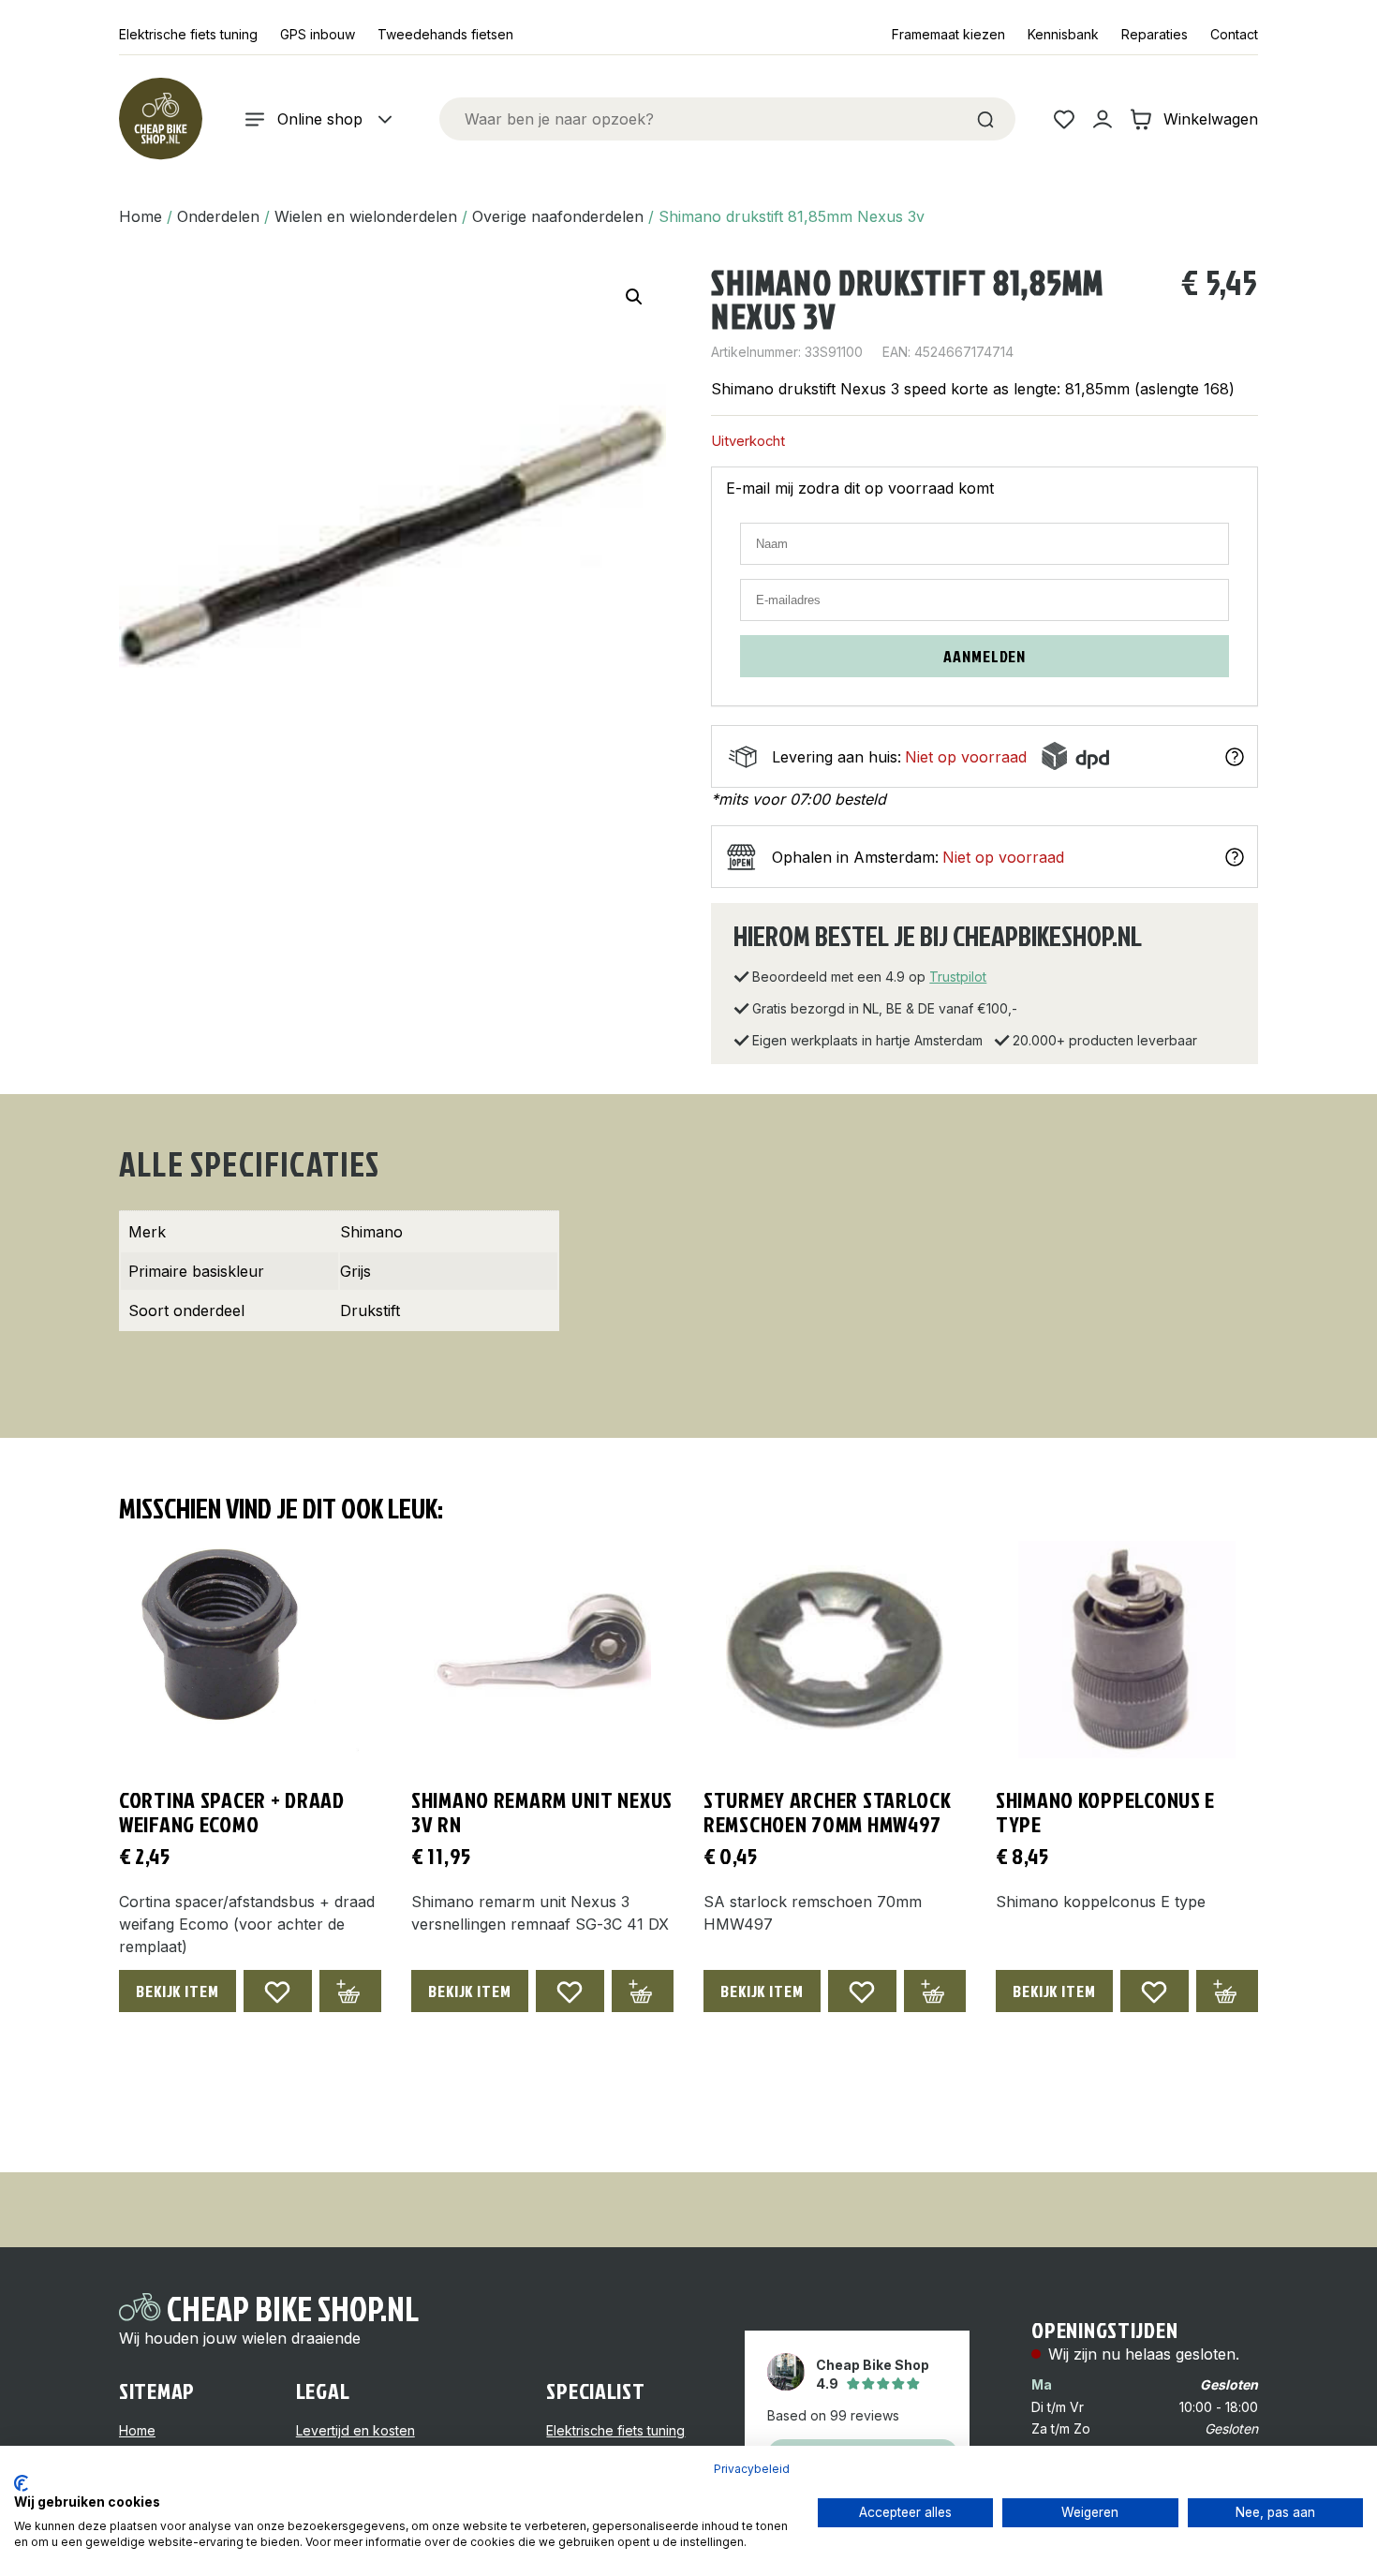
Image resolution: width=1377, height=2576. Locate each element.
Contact (1234, 34)
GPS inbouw (318, 34)
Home (141, 216)
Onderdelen (218, 216)
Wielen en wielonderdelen (366, 216)
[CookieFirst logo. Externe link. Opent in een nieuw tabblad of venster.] (21, 2483)
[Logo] (160, 119)
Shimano (371, 1232)
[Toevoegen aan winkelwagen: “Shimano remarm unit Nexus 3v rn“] (643, 1991)
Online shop (320, 119)
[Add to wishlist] (278, 1991)
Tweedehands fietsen (445, 34)
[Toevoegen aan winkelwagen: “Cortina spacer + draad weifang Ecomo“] (350, 1991)
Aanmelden (985, 656)
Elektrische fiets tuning (188, 34)
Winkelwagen (1211, 119)
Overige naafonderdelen (558, 216)
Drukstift (370, 1310)
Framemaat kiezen (948, 34)
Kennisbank (1063, 34)
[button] (634, 297)
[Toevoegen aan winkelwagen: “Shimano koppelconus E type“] (1227, 1991)
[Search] (985, 119)
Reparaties (1155, 34)
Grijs (355, 1271)
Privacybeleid (752, 2469)
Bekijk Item (178, 1991)
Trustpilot (958, 977)
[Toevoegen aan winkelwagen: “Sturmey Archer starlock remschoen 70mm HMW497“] (935, 1991)
